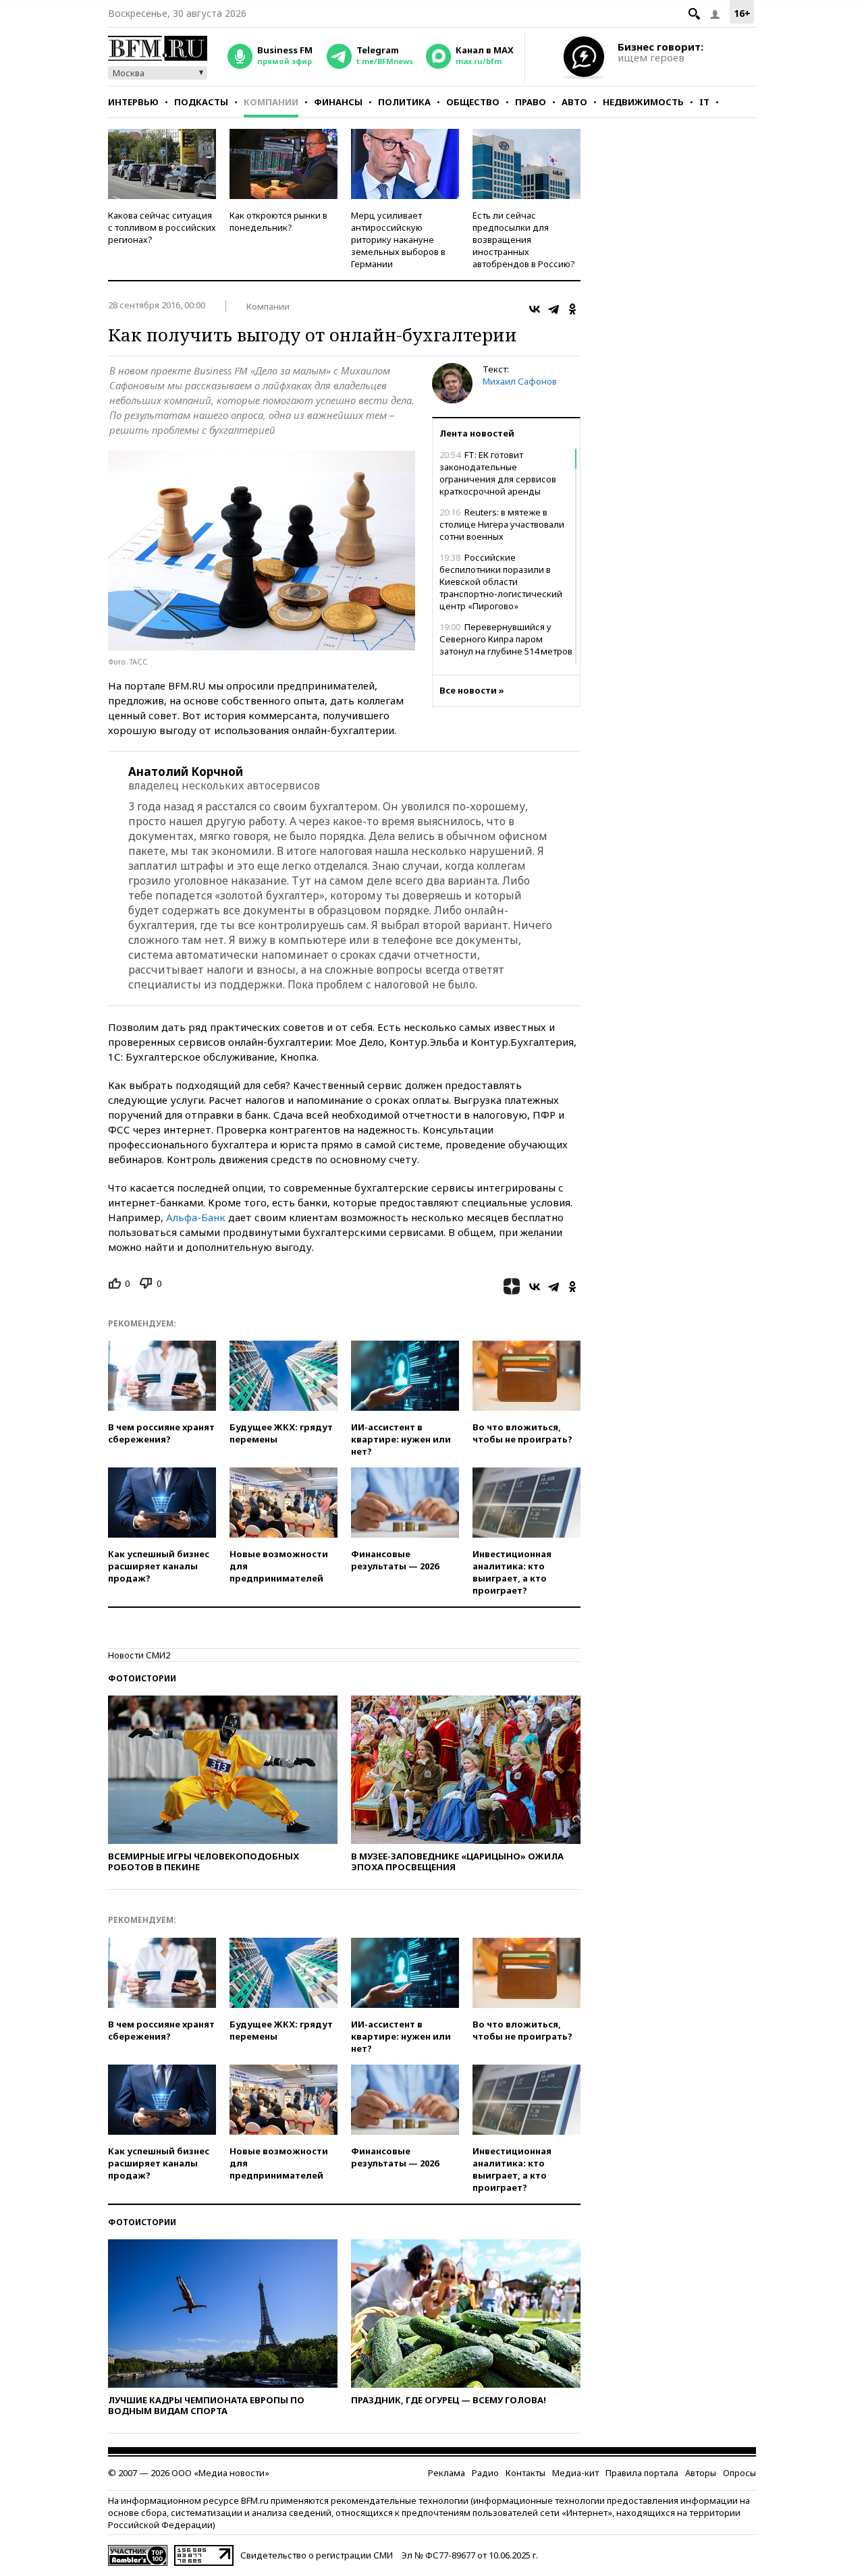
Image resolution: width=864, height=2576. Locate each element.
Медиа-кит (575, 2473)
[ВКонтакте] (535, 309)
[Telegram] (553, 309)
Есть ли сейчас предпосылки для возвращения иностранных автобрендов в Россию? (524, 240)
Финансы (338, 102)
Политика (404, 102)
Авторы (701, 2473)
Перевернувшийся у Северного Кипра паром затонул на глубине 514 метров (506, 639)
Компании (271, 102)
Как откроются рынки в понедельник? (278, 221)
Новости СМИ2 (139, 1655)
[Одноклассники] (572, 309)
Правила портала (642, 2473)
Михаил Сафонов (520, 381)
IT (704, 102)
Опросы (739, 2473)
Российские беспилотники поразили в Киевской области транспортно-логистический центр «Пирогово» (501, 582)
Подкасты (201, 102)
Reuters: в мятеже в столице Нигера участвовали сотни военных (502, 524)
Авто (574, 102)
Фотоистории (142, 1678)
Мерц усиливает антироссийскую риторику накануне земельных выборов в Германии (398, 240)
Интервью (133, 102)
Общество (473, 102)
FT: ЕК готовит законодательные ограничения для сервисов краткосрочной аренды (498, 473)
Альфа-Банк (196, 1217)
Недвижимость (643, 102)
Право (531, 102)
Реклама (447, 2473)
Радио (485, 2473)
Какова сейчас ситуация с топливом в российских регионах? (162, 227)
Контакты (525, 2473)
